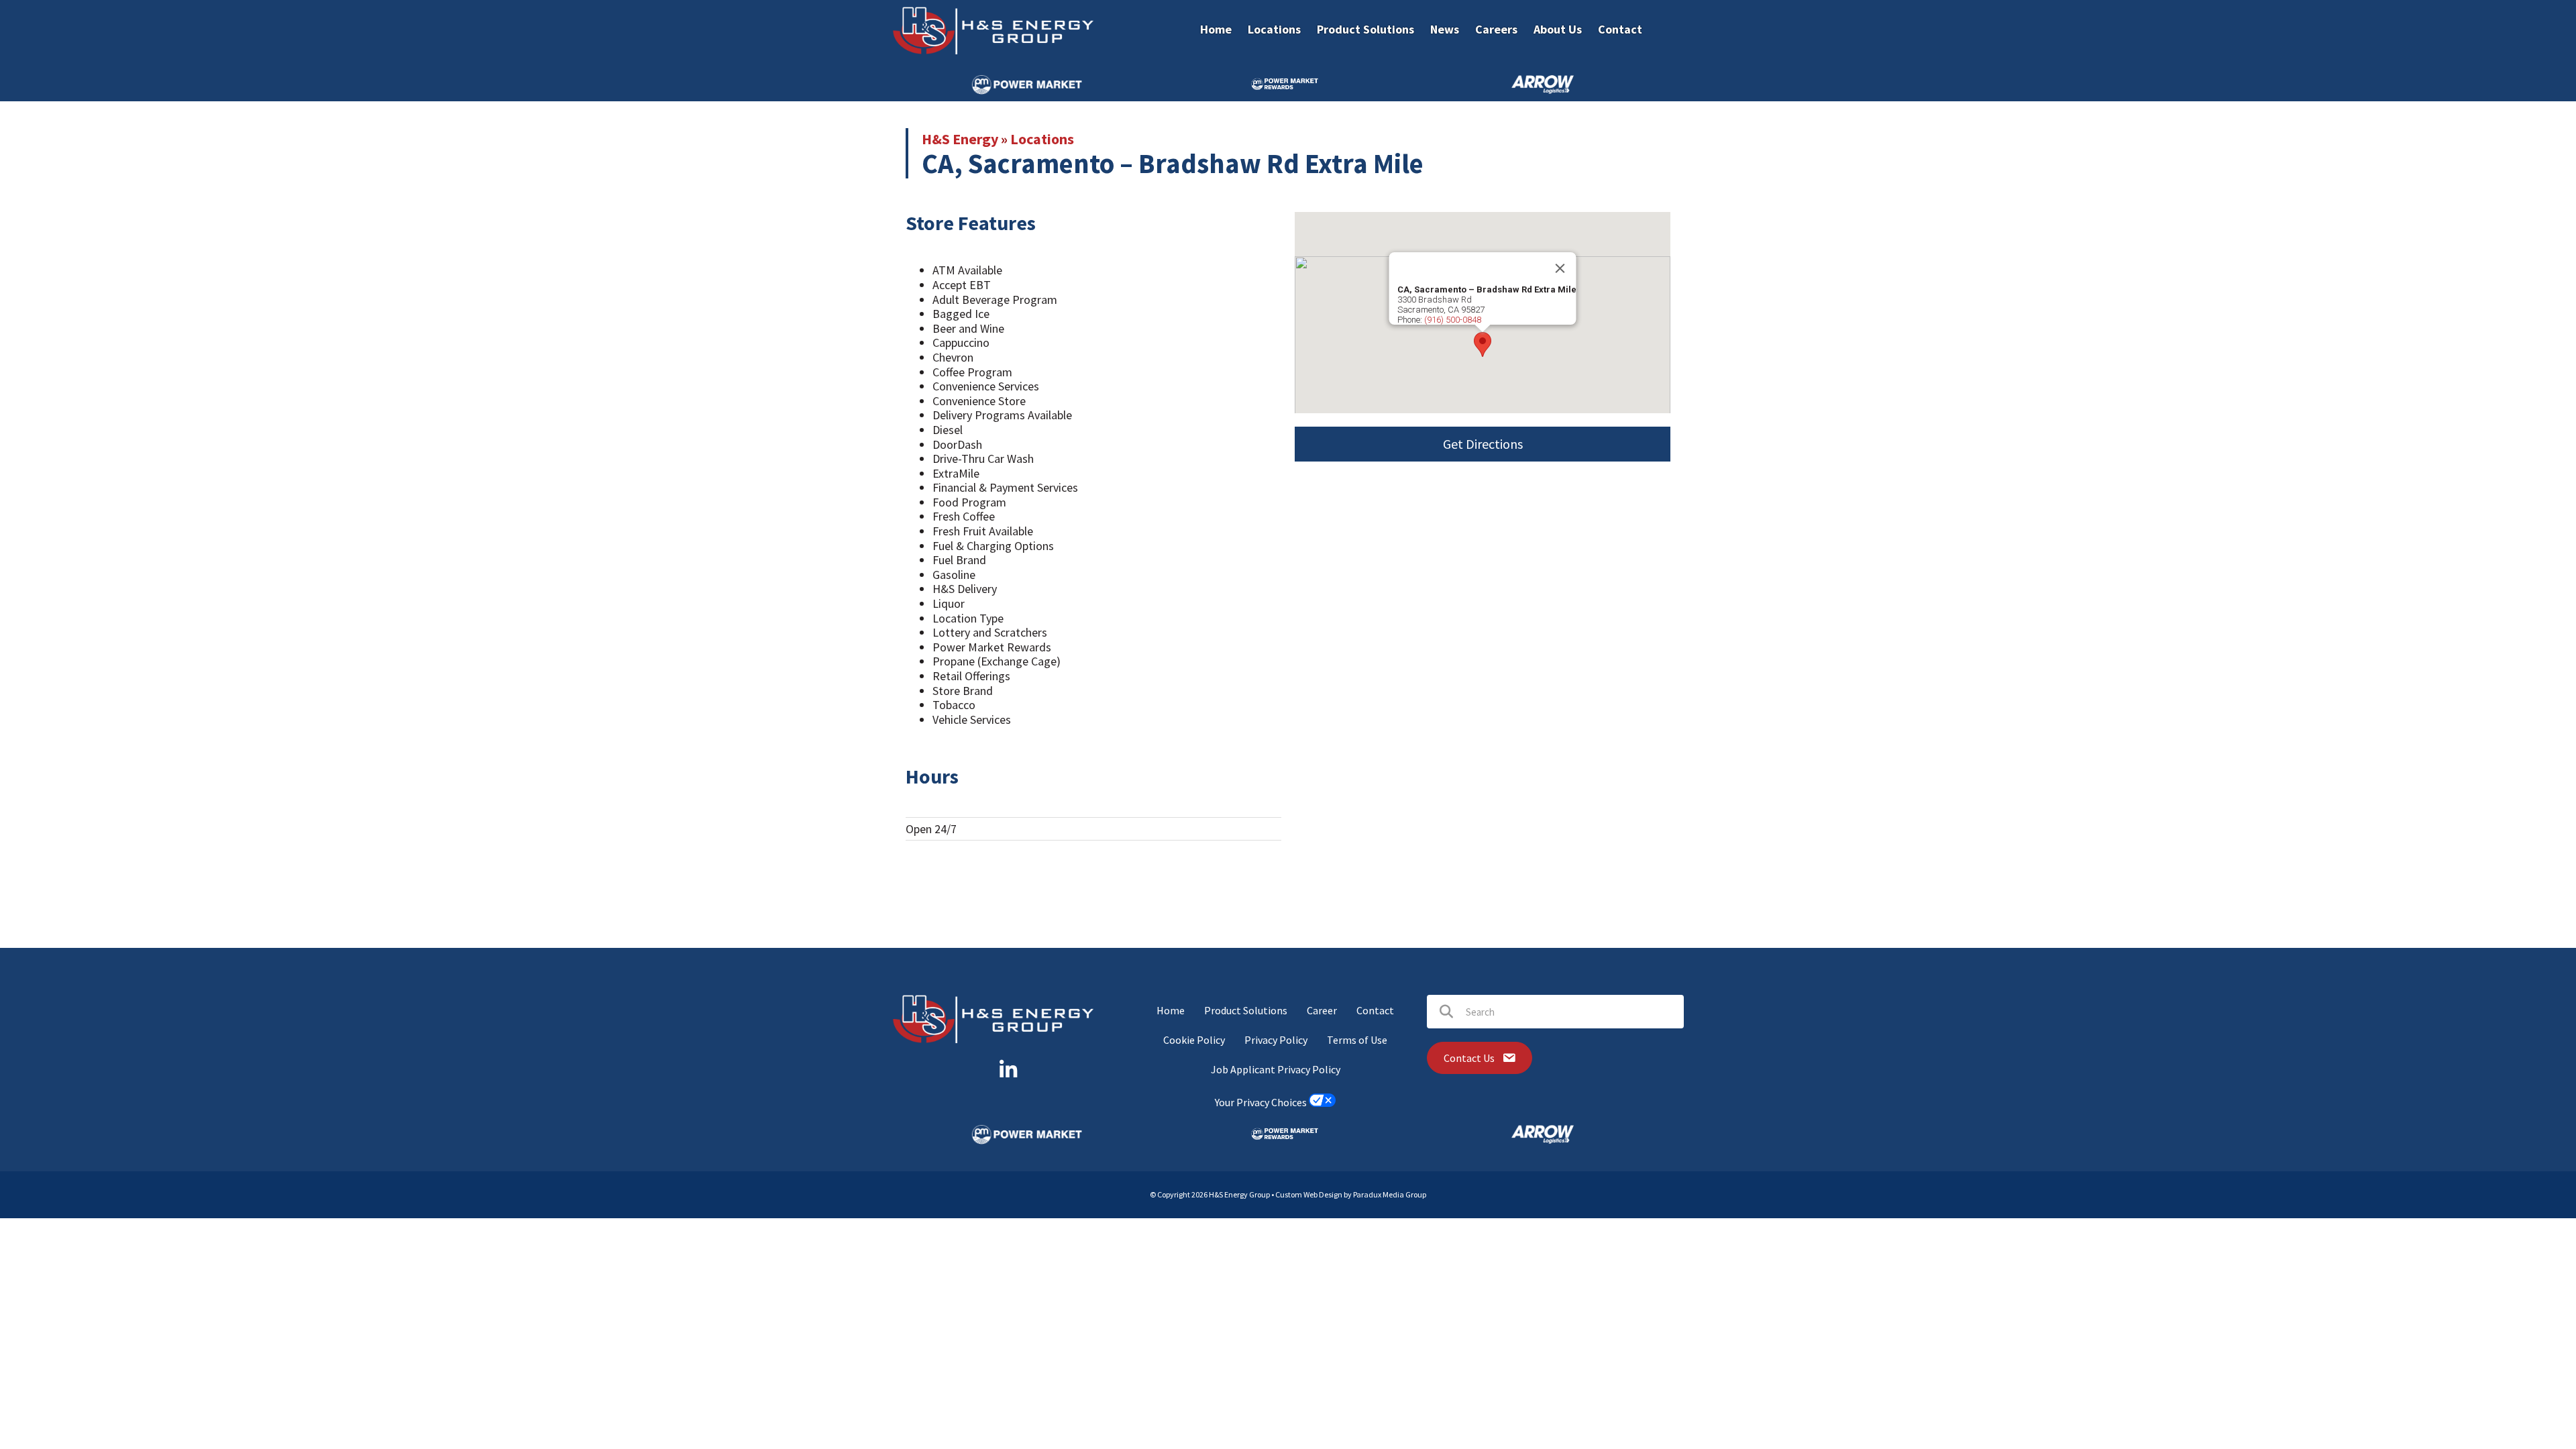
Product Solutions (1246, 1010)
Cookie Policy (1194, 1040)
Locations (1042, 139)
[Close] (1560, 268)
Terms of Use (1357, 1040)
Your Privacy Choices (1262, 1103)
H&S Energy (960, 139)
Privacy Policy (1276, 1040)
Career (1322, 1010)
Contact (1375, 1010)
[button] (1483, 344)
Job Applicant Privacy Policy (1276, 1069)
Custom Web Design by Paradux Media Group (1351, 1194)
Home (1171, 1010)
